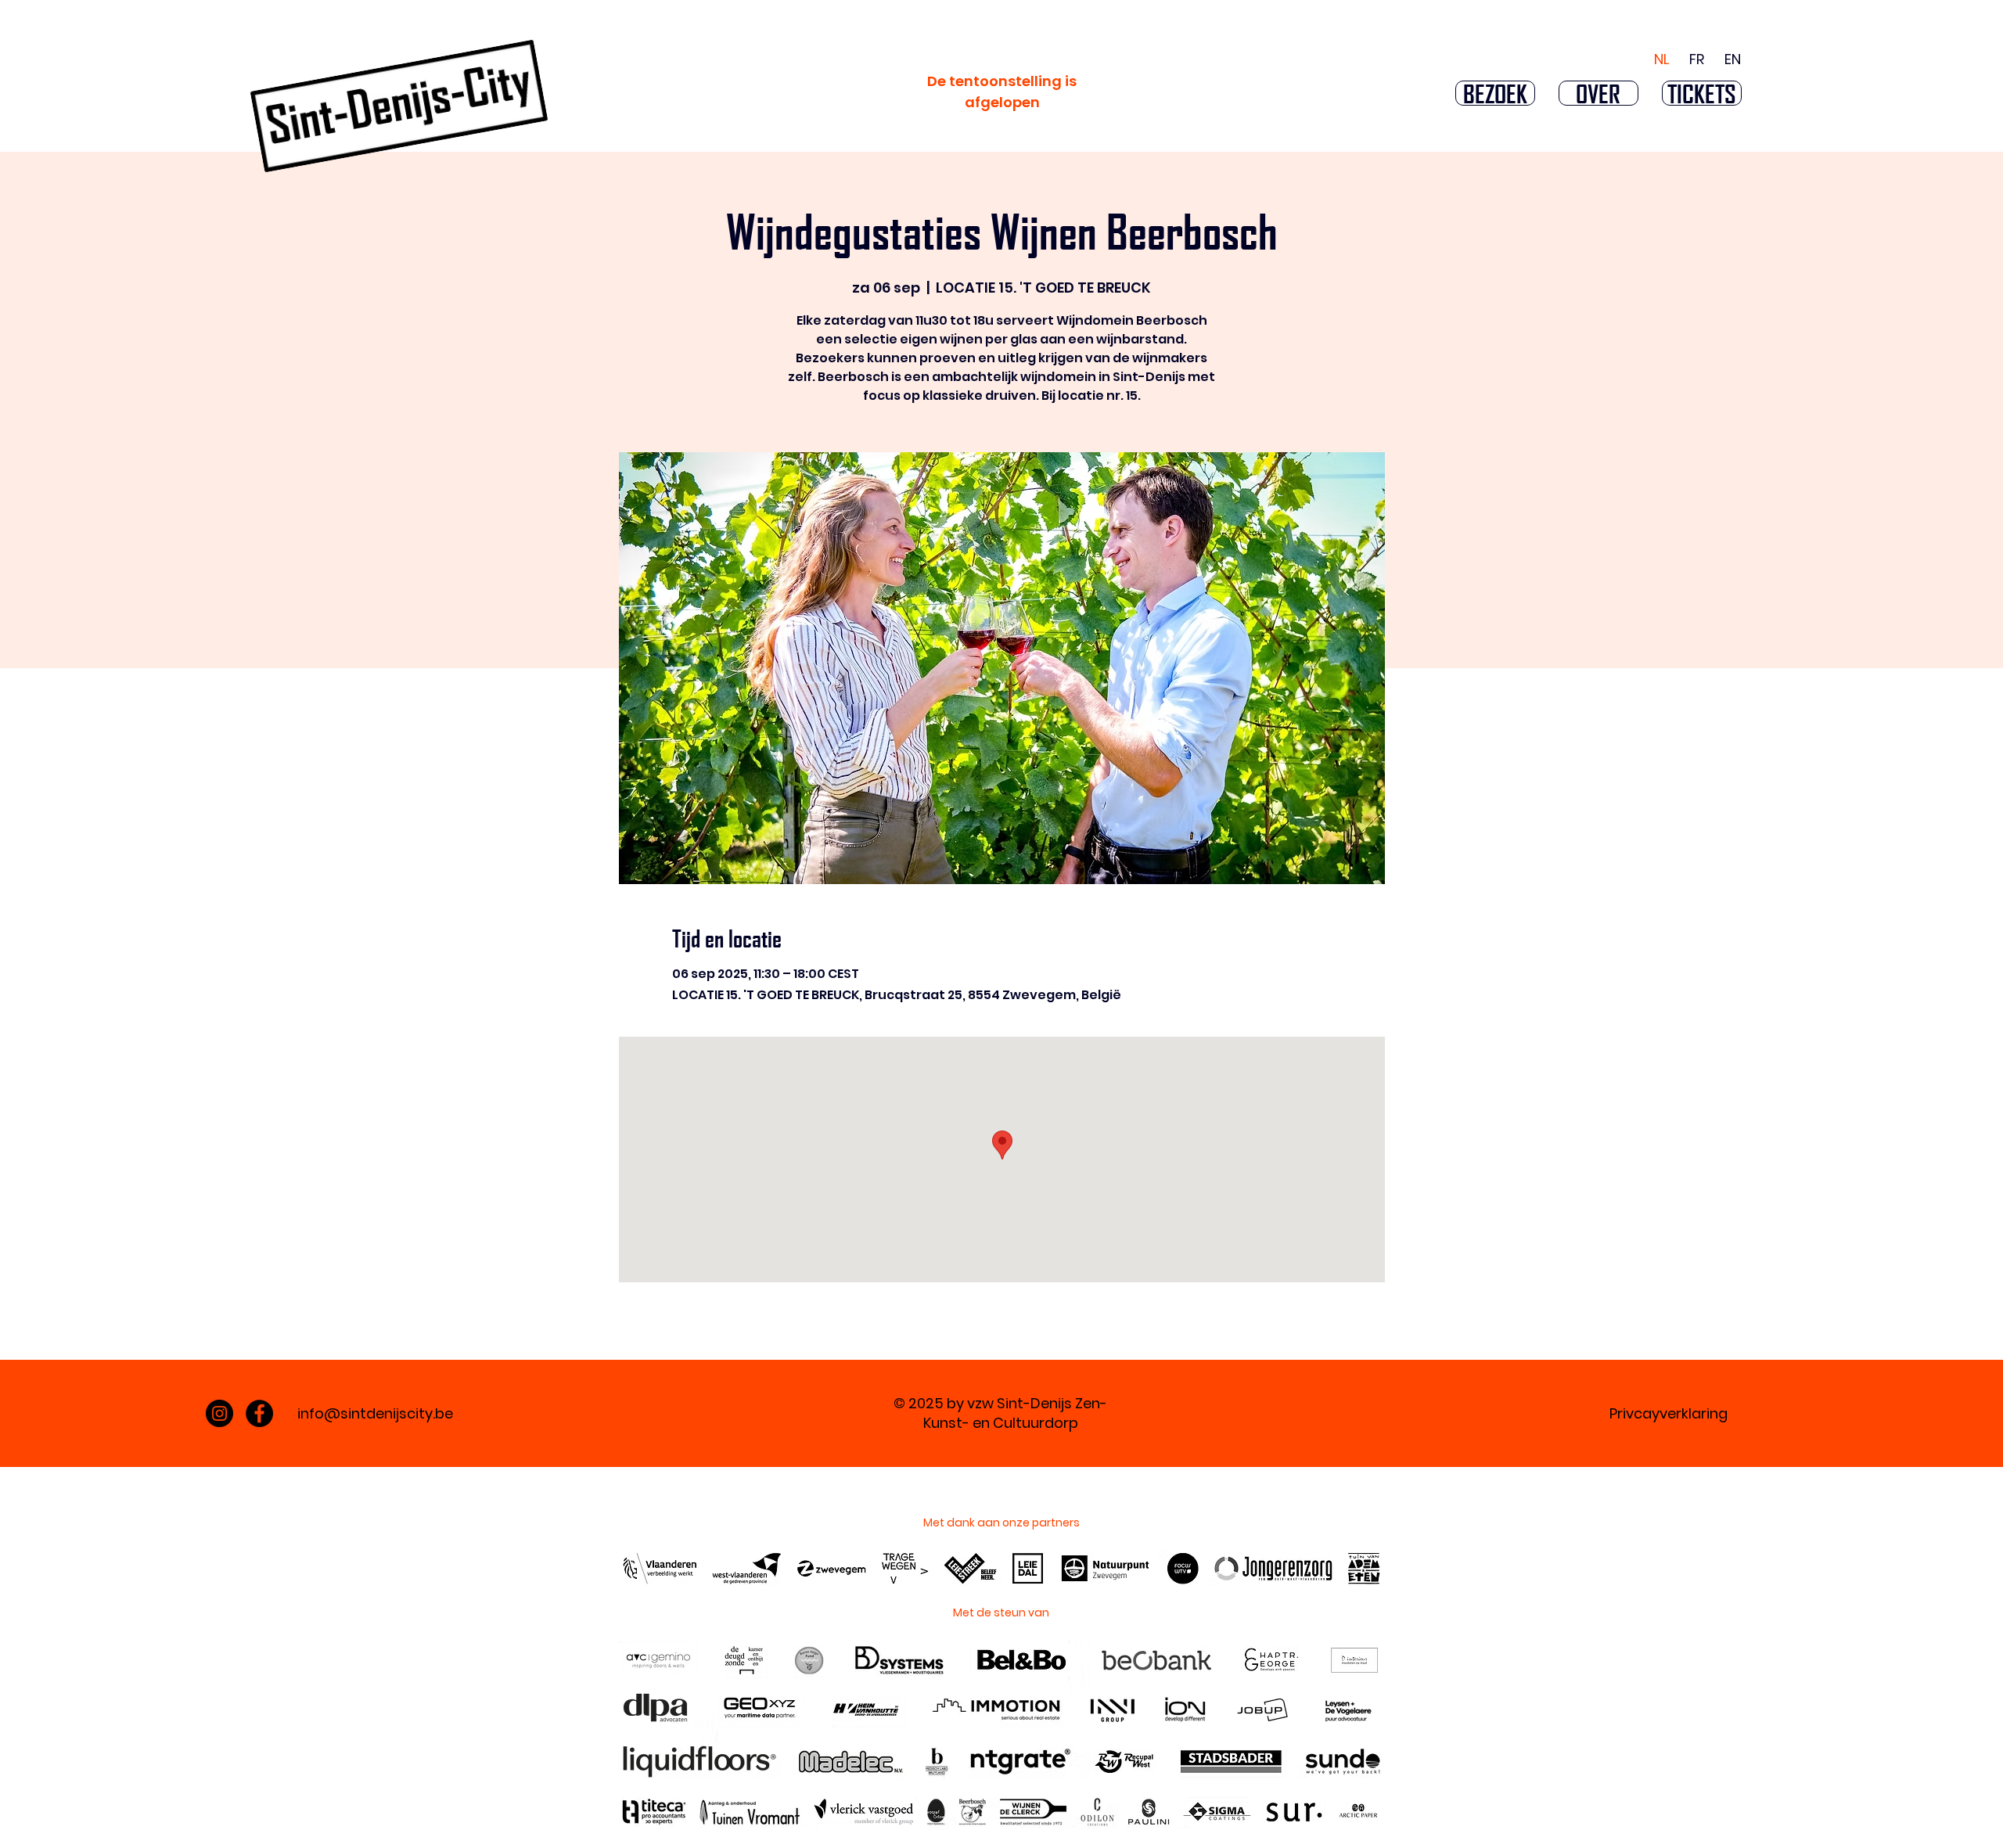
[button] (1495, 93)
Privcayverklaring (1669, 1413)
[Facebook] (259, 1413)
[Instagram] (219, 1413)
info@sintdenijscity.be (375, 1413)
